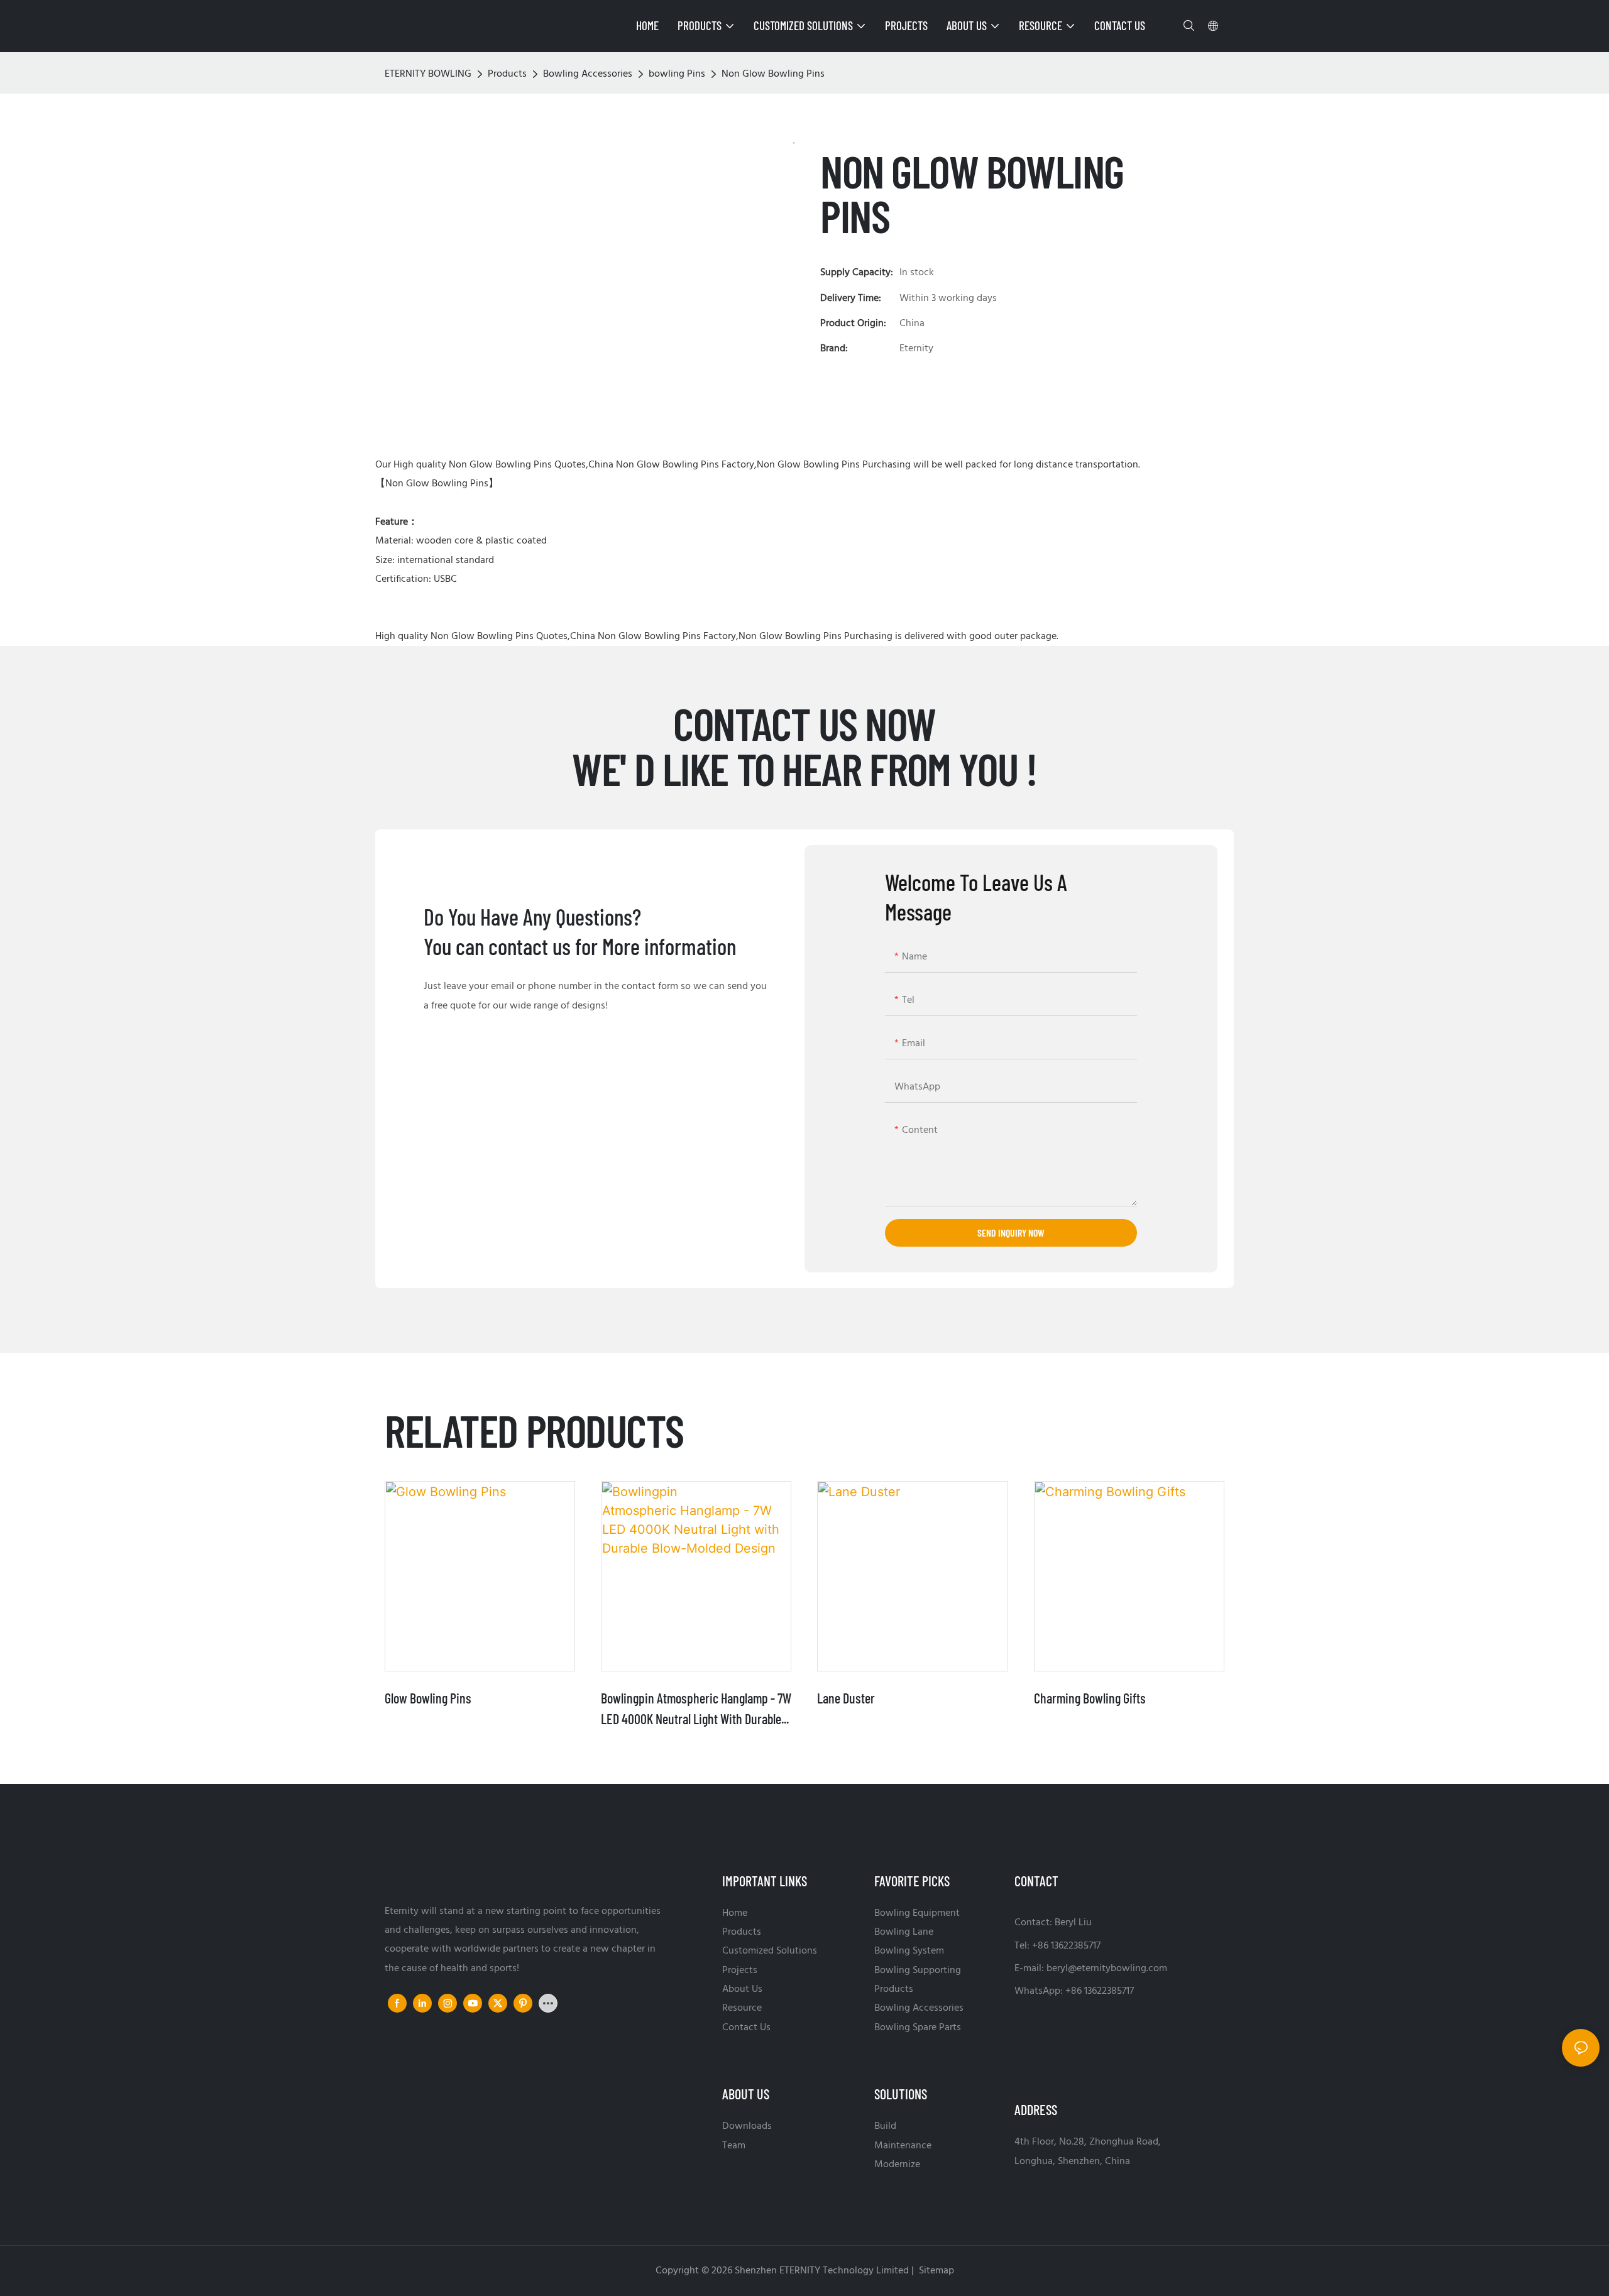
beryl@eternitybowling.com (1107, 1969)
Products (507, 74)
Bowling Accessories (588, 74)
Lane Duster (846, 1698)
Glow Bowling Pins (428, 1698)
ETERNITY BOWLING (428, 74)
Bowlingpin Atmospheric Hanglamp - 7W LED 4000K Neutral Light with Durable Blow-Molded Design (696, 1709)
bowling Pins (677, 74)
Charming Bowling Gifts (1090, 1698)
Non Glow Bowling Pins (773, 74)
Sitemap (935, 2271)
